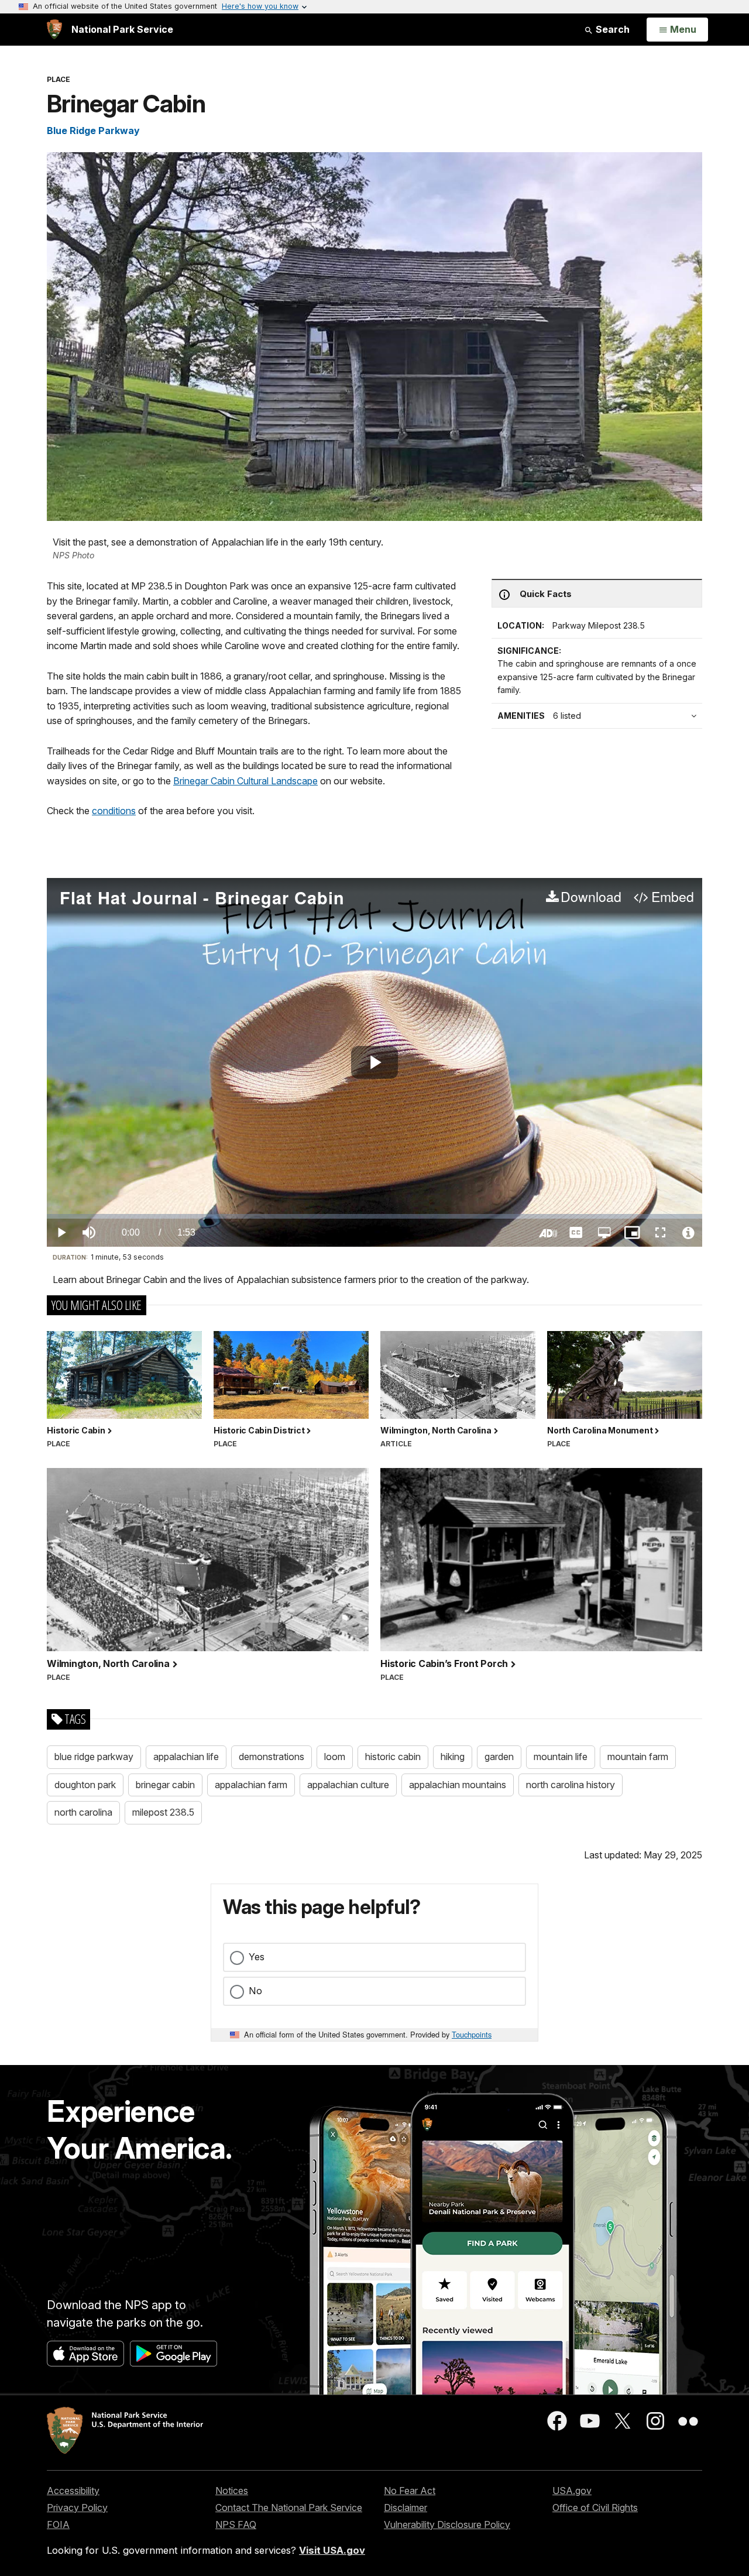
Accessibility (73, 2491)
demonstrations (272, 1757)
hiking (453, 1757)
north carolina (83, 1812)
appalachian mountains (458, 1785)
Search (611, 29)
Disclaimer (406, 2508)
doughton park (85, 1785)
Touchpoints (472, 2034)
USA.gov (572, 2491)
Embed (672, 897)
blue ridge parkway (94, 1757)
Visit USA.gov (332, 2550)
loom (335, 1757)
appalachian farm (251, 1785)
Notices (232, 2491)
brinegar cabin (165, 1785)
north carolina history (571, 1785)
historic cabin (393, 1757)
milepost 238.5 (163, 1812)
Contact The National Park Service (289, 2508)
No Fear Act (410, 2491)
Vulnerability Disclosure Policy (447, 2524)
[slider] (374, 1216)
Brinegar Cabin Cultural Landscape (245, 781)
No (255, 1991)
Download (591, 897)
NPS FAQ (236, 2524)
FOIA (58, 2524)
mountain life (561, 1757)
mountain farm (638, 1757)
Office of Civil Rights (595, 2508)
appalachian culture (348, 1785)
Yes (257, 1957)
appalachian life (186, 1757)
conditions (114, 811)
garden (499, 1757)
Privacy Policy (77, 2508)
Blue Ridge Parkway (93, 131)
